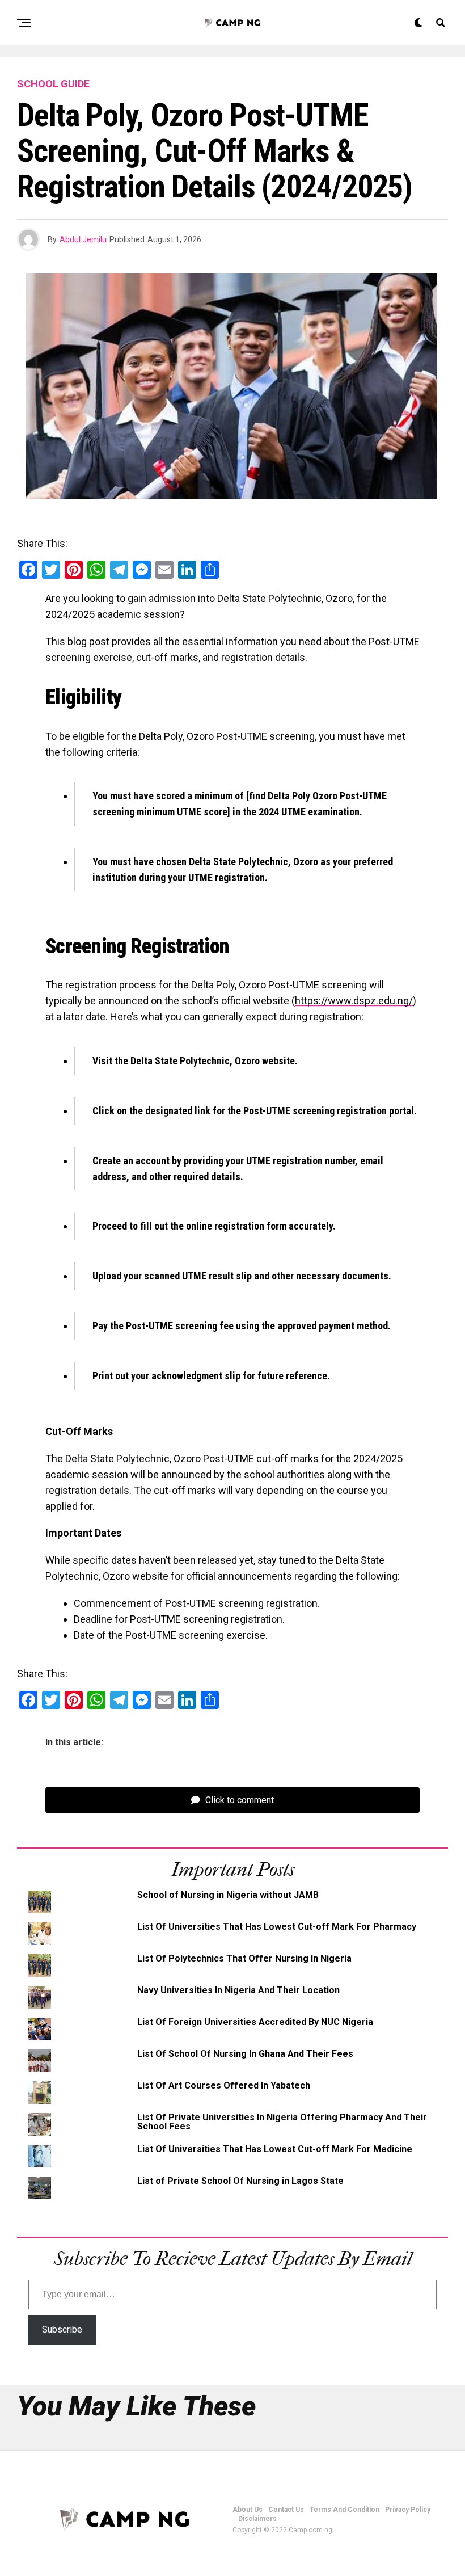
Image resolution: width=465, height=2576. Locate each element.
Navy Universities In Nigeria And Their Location (238, 1990)
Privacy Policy (408, 2510)
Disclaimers (257, 2519)
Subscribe (62, 2329)
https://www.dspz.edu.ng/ (354, 1001)
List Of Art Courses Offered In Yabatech (224, 2085)
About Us (248, 2510)
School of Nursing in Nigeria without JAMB (228, 1895)
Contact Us (286, 2510)
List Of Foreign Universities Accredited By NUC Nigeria (255, 2022)
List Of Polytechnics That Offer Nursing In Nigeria (244, 1958)
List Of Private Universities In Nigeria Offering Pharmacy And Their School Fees (282, 2122)
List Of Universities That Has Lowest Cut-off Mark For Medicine (275, 2149)
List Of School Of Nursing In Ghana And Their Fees (245, 2054)
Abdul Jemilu (83, 239)
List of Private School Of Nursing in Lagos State (240, 2181)
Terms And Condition (344, 2510)
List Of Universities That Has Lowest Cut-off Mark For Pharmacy (277, 1927)
